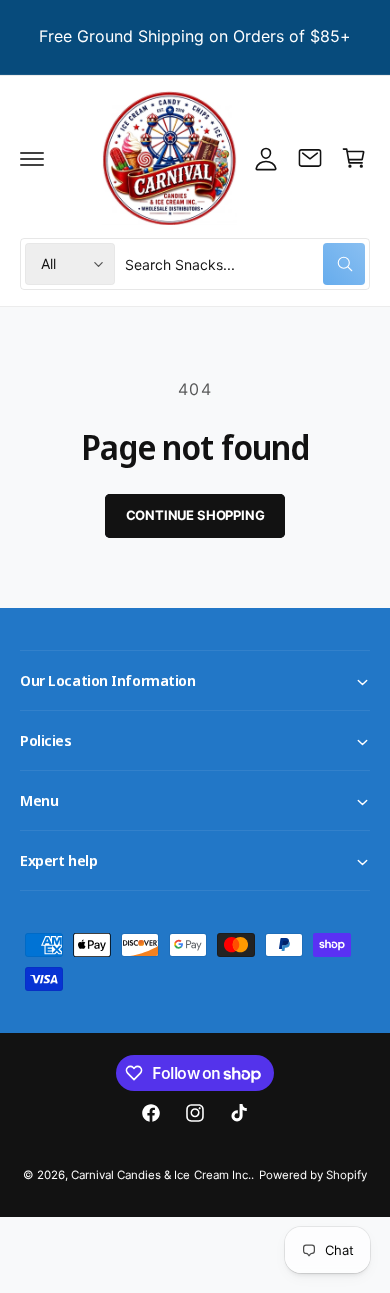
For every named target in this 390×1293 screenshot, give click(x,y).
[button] (32, 158)
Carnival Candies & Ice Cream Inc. (161, 1175)
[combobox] (245, 264)
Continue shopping (195, 515)
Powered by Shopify (313, 1175)
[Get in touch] (310, 158)
